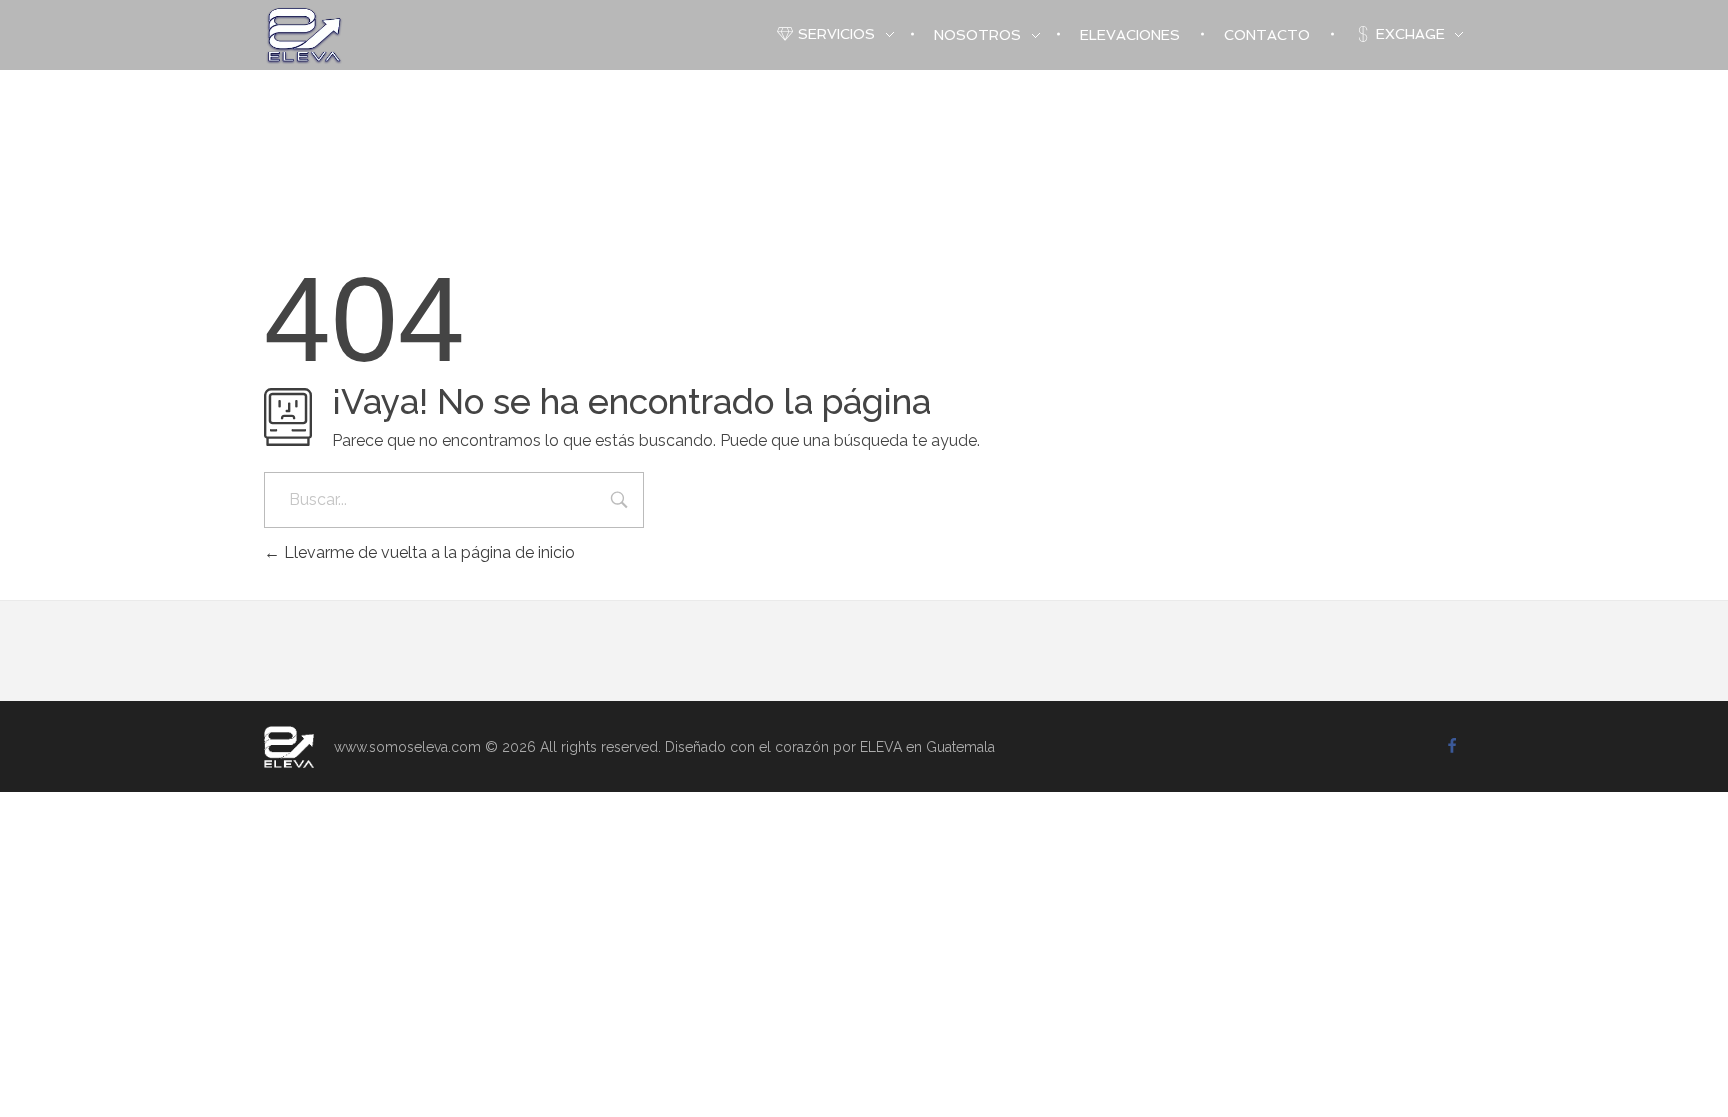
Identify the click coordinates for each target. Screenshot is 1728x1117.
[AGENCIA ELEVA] (289, 747)
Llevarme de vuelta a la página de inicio (427, 552)
